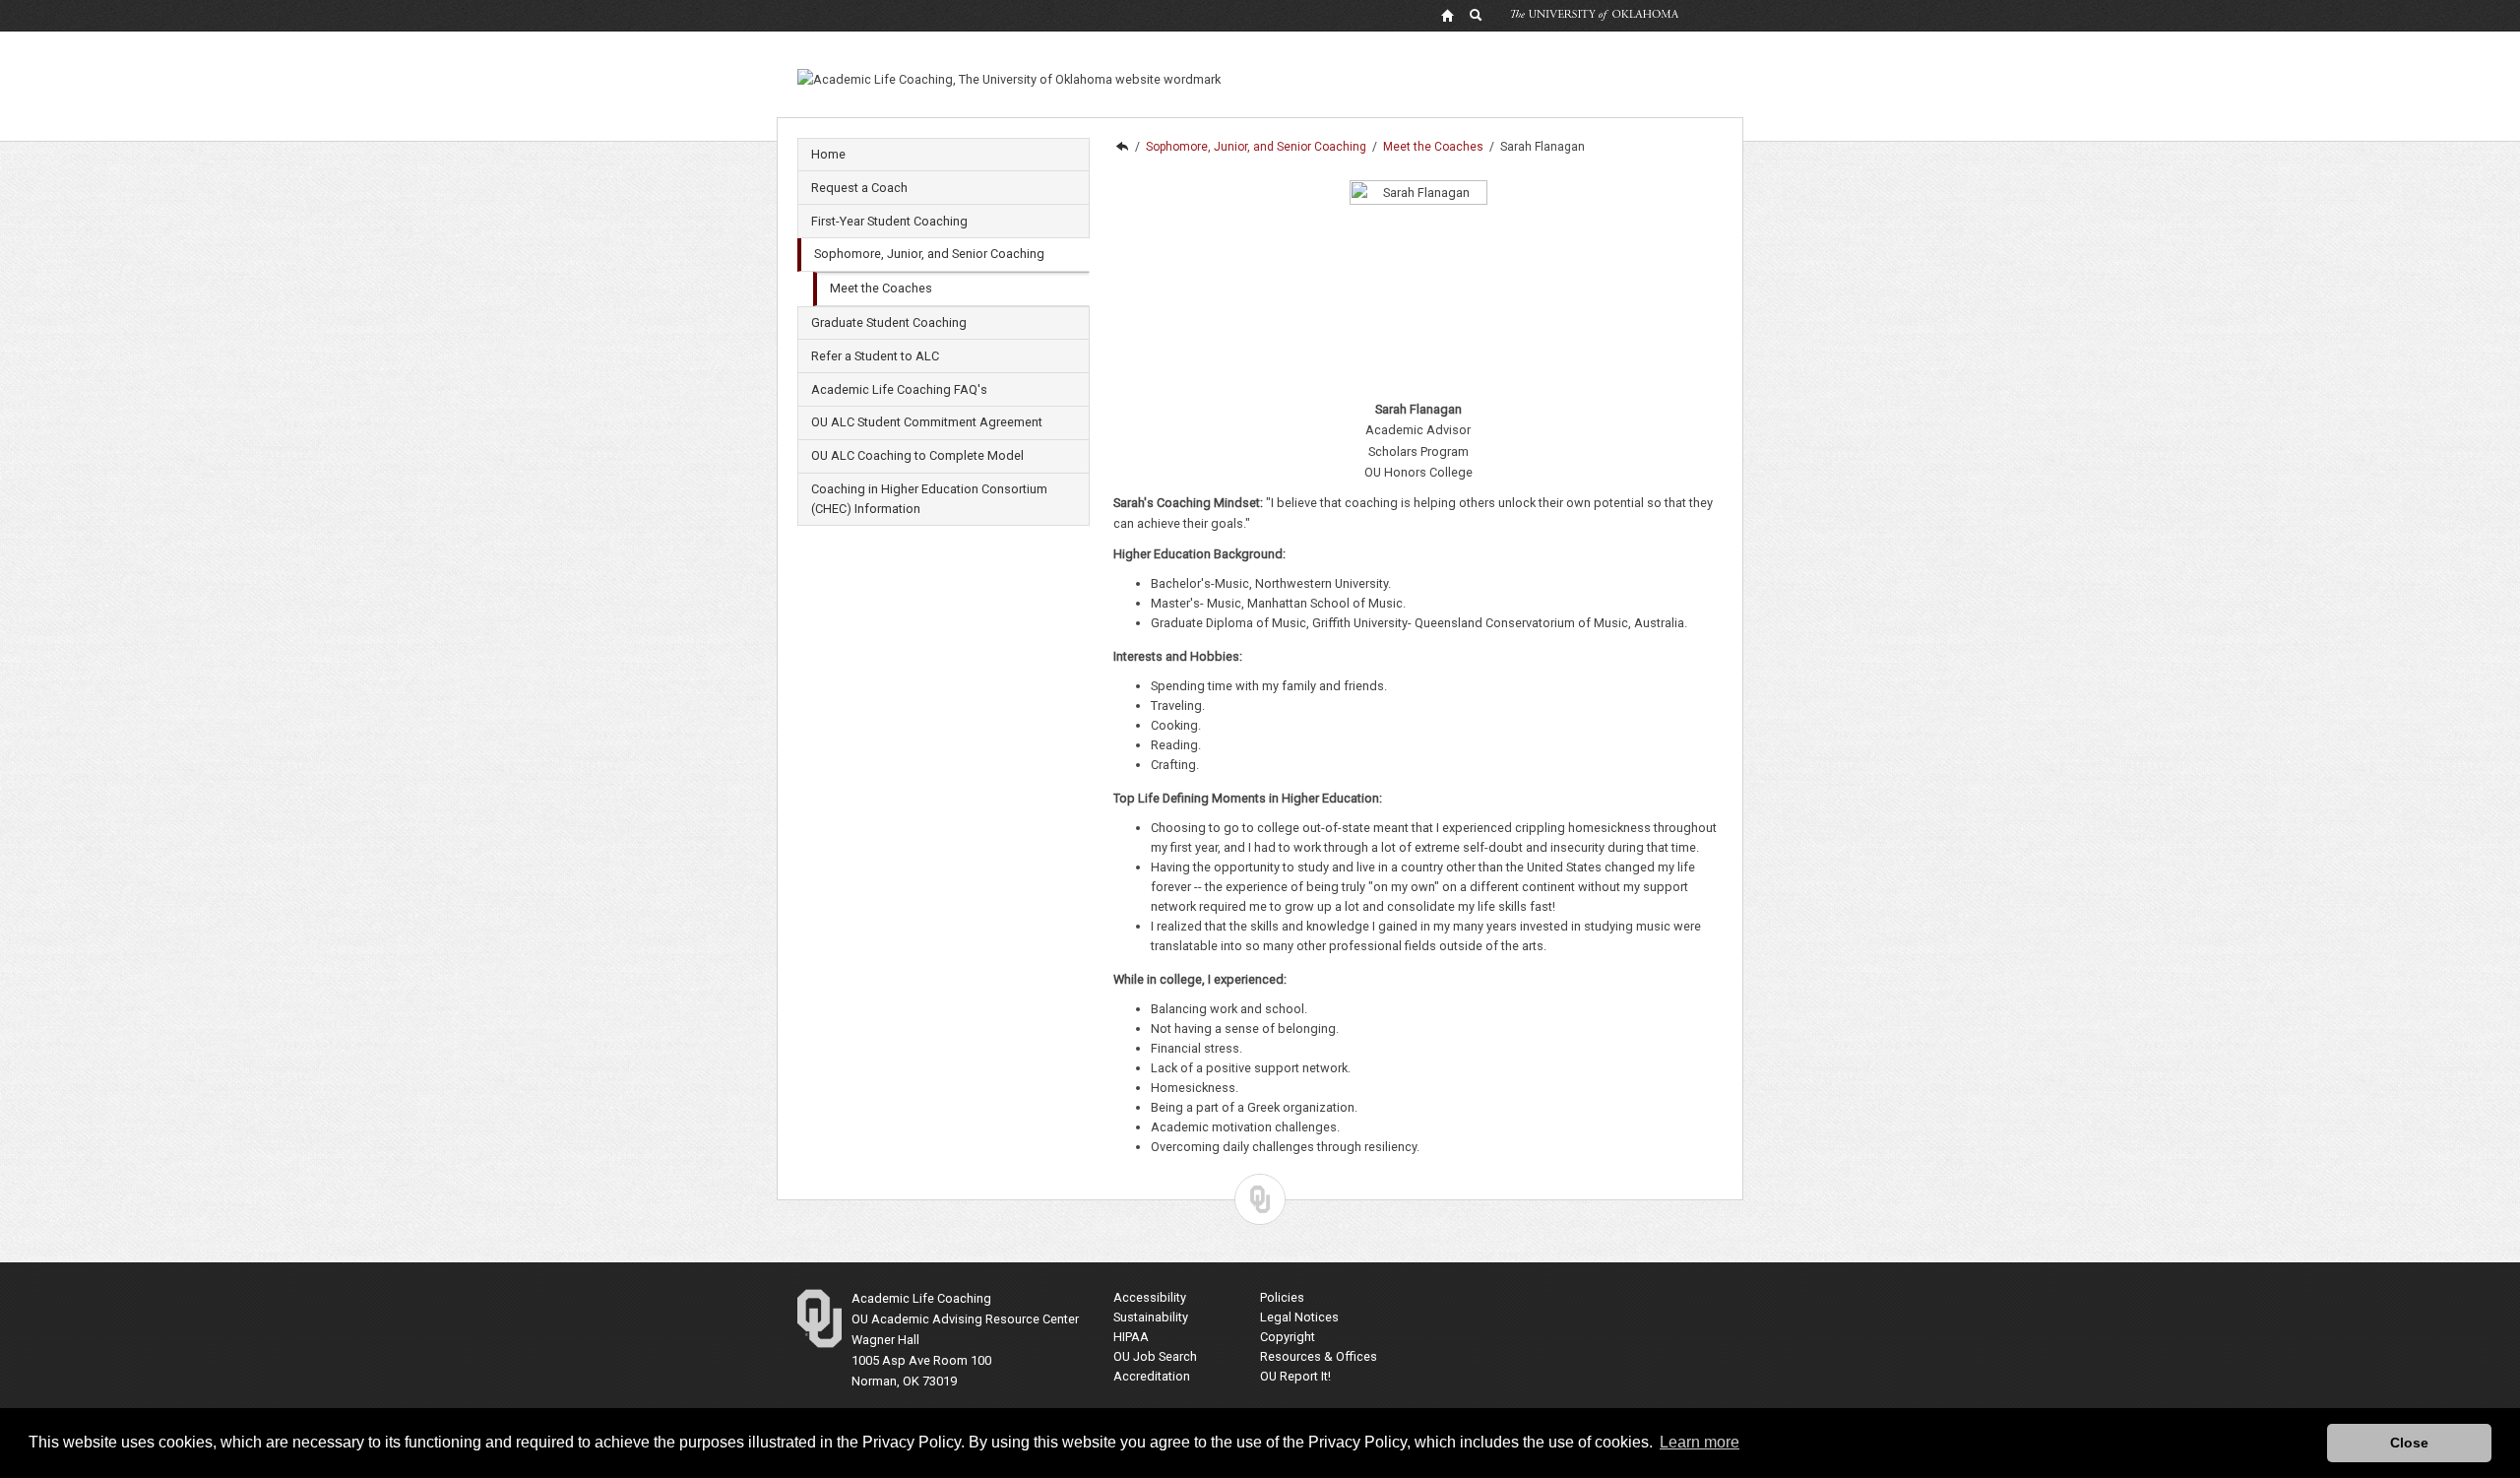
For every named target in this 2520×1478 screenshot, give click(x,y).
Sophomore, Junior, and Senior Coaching (929, 254)
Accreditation (1152, 1376)
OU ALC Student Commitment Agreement (927, 422)
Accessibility (1150, 1297)
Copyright (1288, 1337)
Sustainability (1151, 1317)
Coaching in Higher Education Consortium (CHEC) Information (929, 499)
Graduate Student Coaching (889, 322)
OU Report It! (1295, 1376)
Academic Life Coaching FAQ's (899, 389)
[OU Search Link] (1477, 15)
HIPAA (1131, 1337)
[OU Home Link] (1447, 15)
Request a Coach (859, 188)
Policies (1282, 1297)
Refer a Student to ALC (875, 356)
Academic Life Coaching (1121, 147)
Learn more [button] (1700, 1442)
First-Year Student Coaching (889, 221)
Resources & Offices (1319, 1356)
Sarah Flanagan (1543, 147)
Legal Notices (1299, 1317)
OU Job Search (1155, 1356)
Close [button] (2409, 1443)
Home (828, 154)
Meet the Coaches (881, 288)
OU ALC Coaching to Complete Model (917, 455)
